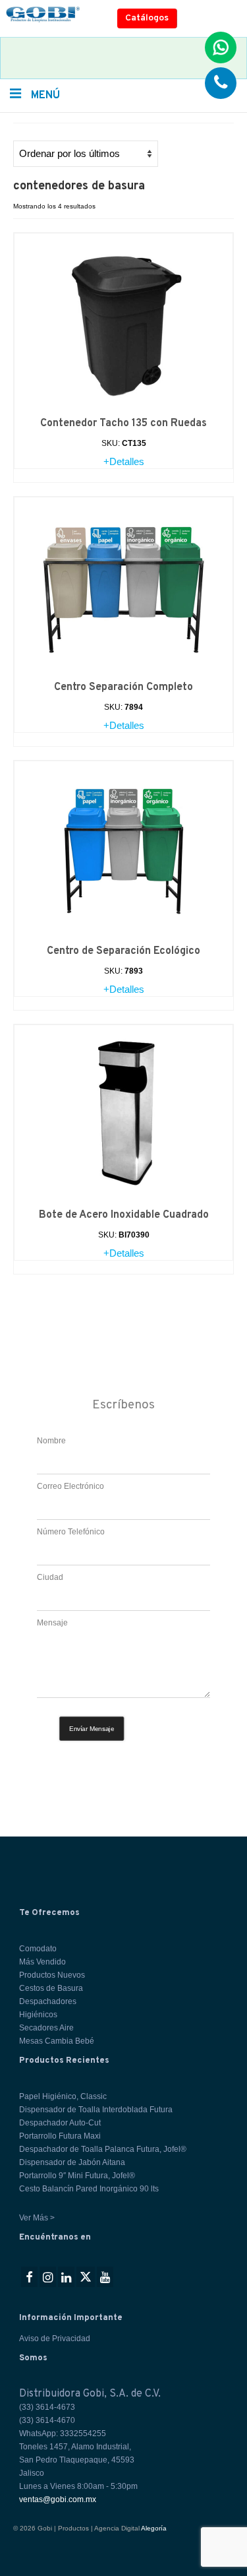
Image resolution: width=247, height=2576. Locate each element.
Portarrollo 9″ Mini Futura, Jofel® (77, 2176)
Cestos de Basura (51, 1988)
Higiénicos (38, 2015)
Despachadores (48, 2001)
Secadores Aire (46, 2028)
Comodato (38, 1949)
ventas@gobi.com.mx (58, 2499)
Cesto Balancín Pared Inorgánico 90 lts (89, 2189)
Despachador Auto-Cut (60, 2123)
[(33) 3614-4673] (221, 83)
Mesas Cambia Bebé (57, 2041)
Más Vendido (42, 1962)
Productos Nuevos (52, 1975)
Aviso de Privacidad (55, 2339)
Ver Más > (37, 2218)
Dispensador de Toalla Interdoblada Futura (96, 2110)
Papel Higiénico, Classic (63, 2096)
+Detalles (124, 461)
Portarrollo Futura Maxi (60, 2136)
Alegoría (154, 2528)
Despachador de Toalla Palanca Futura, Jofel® (103, 2149)
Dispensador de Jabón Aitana (72, 2162)
